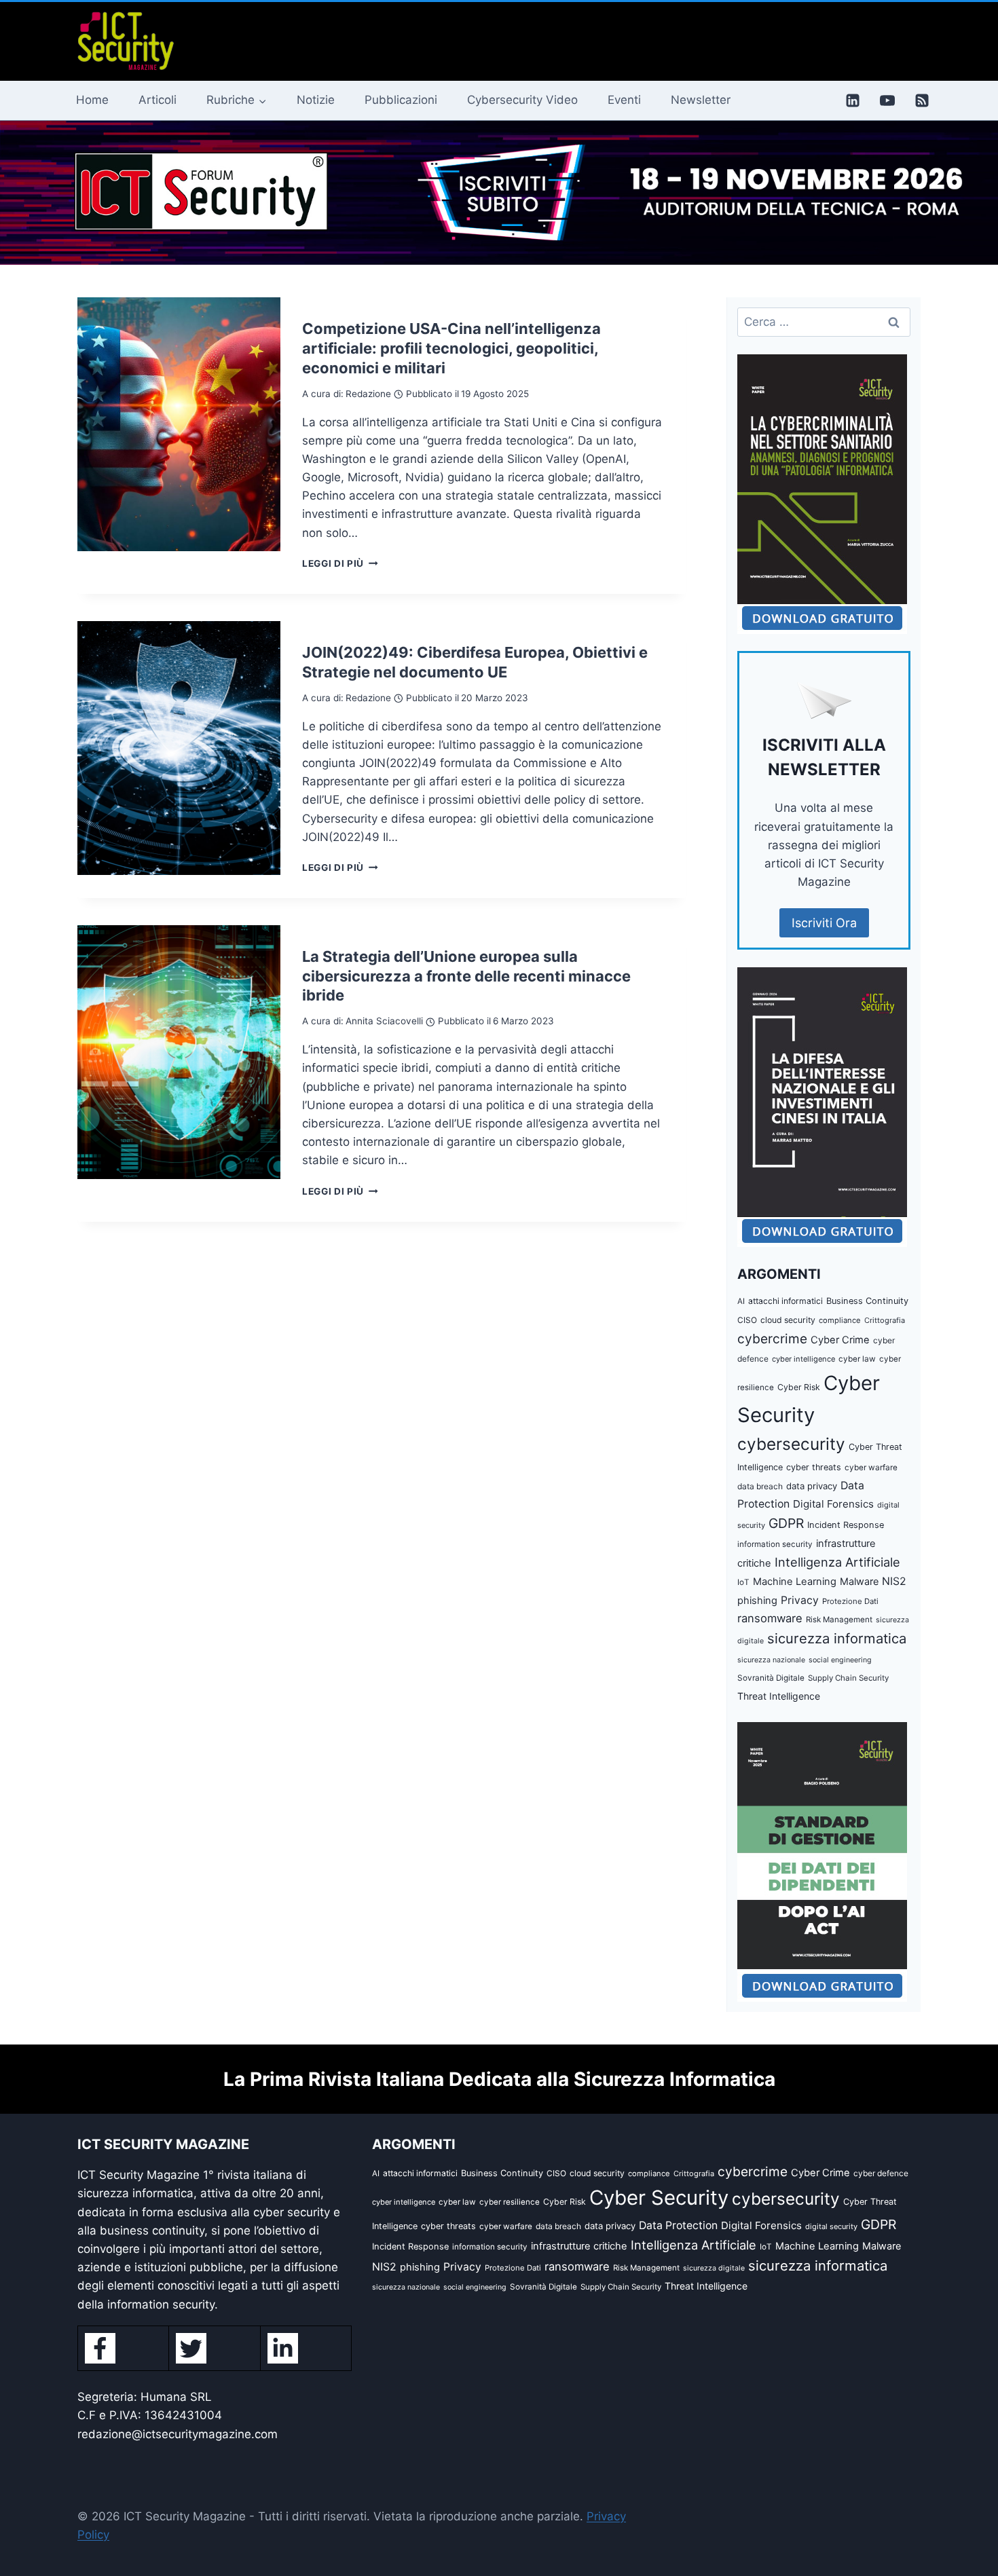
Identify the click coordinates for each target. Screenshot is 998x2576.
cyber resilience (510, 2202)
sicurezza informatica (837, 1638)
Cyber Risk (799, 1387)
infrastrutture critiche (579, 2246)
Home (92, 100)
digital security (831, 2226)
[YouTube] (887, 100)
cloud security (788, 1320)
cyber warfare (871, 1468)
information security (775, 1544)
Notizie (316, 100)
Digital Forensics (833, 1504)
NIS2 (894, 1581)
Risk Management (839, 1620)
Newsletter (701, 100)
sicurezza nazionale (771, 1660)
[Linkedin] (853, 100)
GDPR (786, 1523)
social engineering (840, 1660)
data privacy (812, 1486)
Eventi (624, 100)
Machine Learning (795, 1582)
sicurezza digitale (714, 2268)
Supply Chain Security (848, 1678)
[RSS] (922, 100)
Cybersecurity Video (522, 100)
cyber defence (881, 2173)
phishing (757, 1601)
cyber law (857, 1359)
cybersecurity (791, 1444)
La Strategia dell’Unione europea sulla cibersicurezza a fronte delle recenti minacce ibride (466, 976)
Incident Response (846, 1525)
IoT (743, 1582)
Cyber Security (659, 2198)
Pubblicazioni (401, 100)
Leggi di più (340, 563)
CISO (747, 1320)
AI (741, 1301)
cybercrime (772, 1339)
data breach (760, 1486)
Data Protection (678, 2225)
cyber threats (814, 1467)
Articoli (158, 100)
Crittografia (885, 1320)
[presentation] (179, 424)
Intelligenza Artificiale (837, 1562)
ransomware (770, 1618)
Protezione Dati (850, 1601)
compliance (840, 1320)
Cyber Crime (840, 1340)
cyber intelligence (803, 1359)
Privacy (800, 1600)
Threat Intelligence (779, 1696)
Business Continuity (867, 1301)
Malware (859, 1581)
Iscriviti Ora (824, 923)
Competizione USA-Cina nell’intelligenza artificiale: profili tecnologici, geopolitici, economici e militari (451, 348)
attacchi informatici (786, 1301)
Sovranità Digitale (771, 1678)
